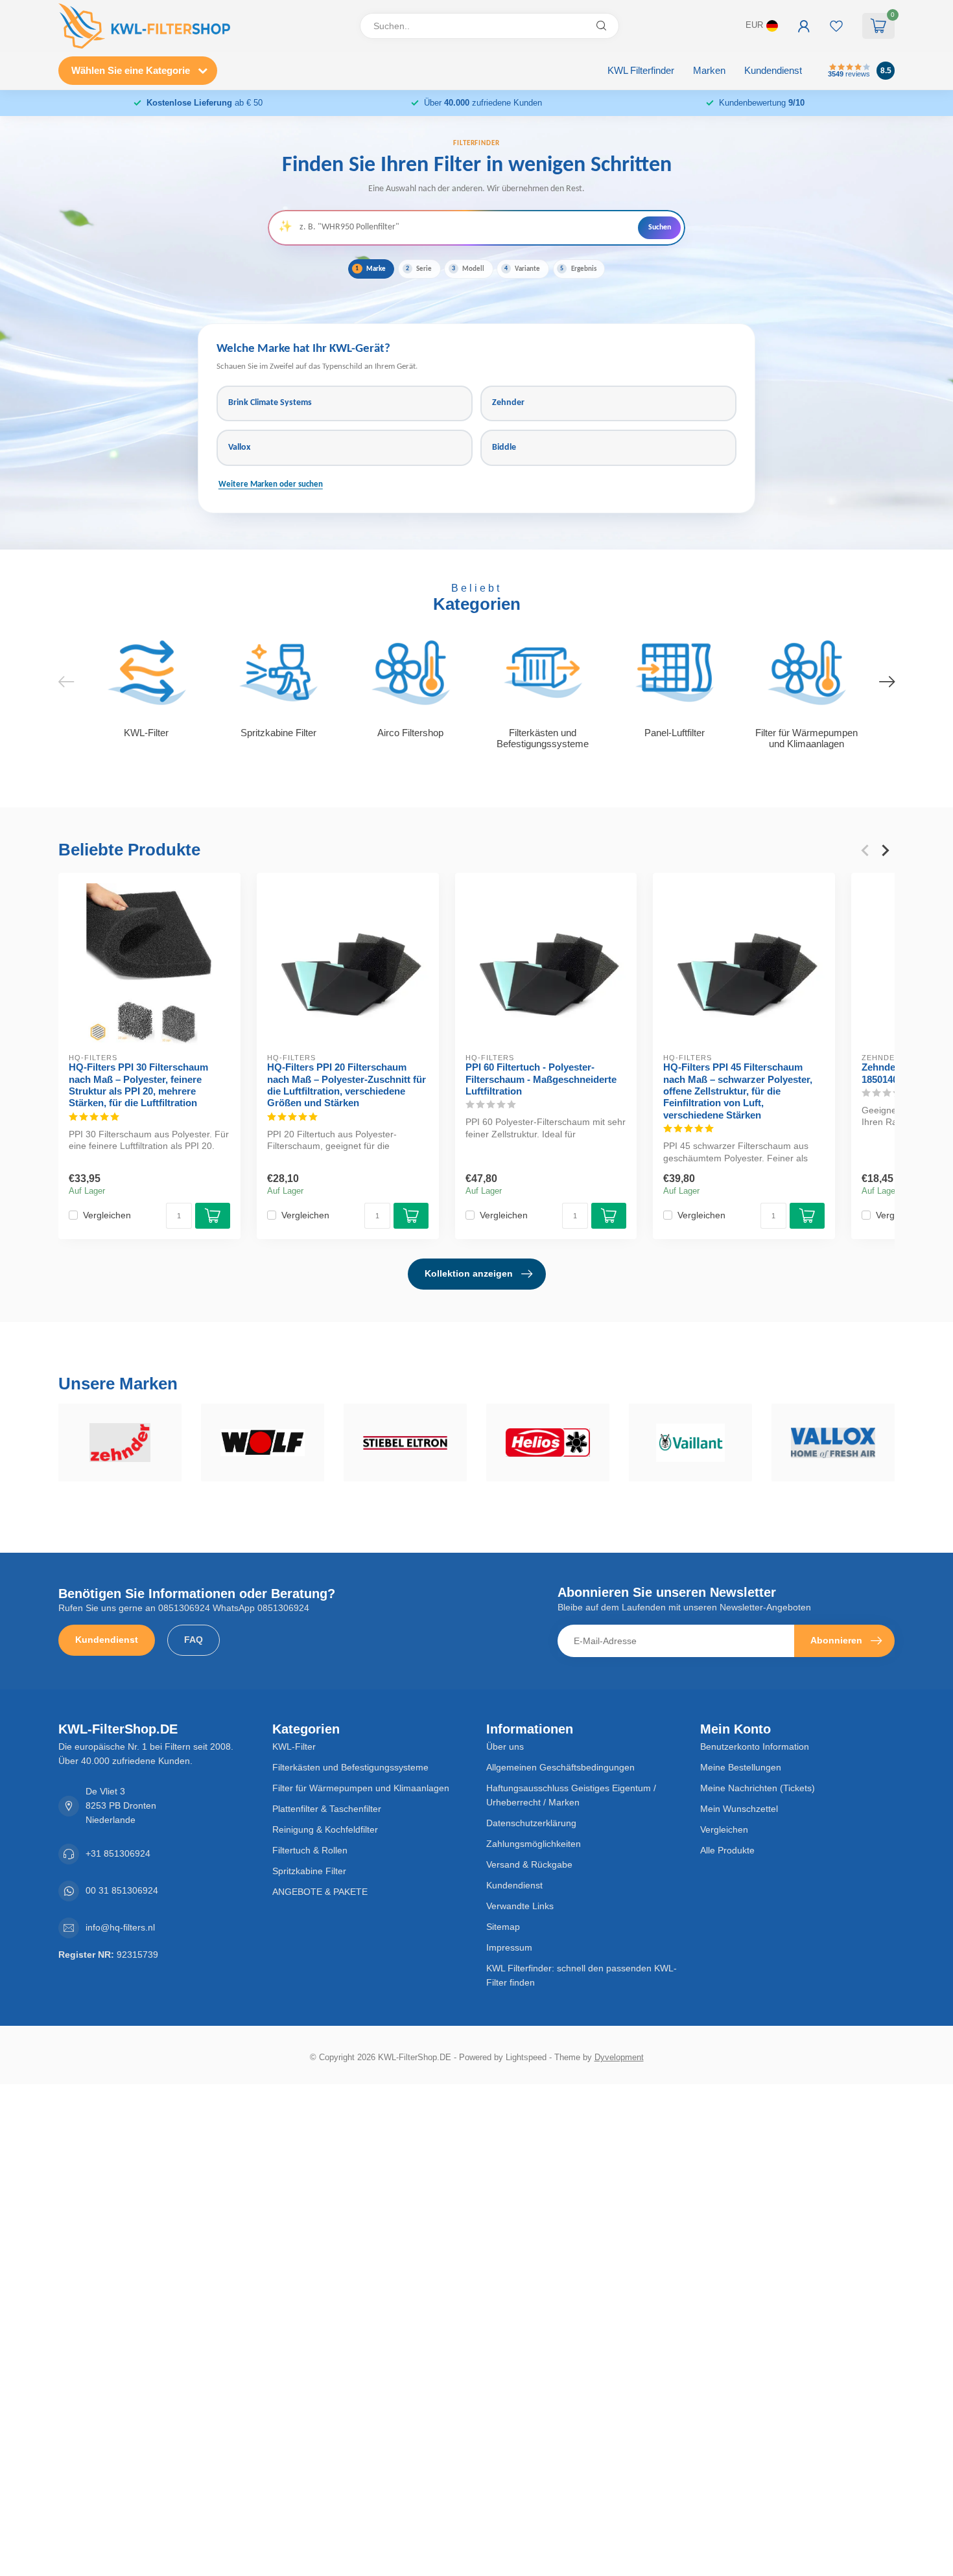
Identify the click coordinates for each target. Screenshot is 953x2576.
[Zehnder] (120, 1443)
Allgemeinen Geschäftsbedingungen (560, 1767)
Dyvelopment (619, 2058)
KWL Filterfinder (641, 70)
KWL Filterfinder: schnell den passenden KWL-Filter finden (582, 1975)
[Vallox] (833, 1443)
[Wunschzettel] (836, 26)
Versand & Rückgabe (529, 1864)
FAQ (194, 1640)
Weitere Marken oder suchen (271, 485)
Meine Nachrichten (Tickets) (758, 1788)
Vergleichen (107, 1215)
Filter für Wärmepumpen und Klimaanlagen (361, 1788)
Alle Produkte (727, 1850)
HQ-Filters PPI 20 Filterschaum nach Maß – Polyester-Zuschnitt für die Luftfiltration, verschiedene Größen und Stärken (347, 1085)
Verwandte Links (520, 1906)
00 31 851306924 (122, 1890)
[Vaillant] (690, 1443)
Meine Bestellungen (741, 1767)
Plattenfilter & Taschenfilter (327, 1809)
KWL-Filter (294, 1746)
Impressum (509, 1947)
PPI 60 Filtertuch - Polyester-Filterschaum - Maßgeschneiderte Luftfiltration (541, 1079)
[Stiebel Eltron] (405, 1443)
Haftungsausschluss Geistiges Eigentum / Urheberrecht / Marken (571, 1795)
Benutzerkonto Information (755, 1746)
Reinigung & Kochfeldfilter (325, 1829)
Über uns (505, 1746)
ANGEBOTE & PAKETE (320, 1892)
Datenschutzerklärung (531, 1823)
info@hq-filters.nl (120, 1927)
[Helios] (548, 1443)
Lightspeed (526, 2058)
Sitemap (503, 1927)
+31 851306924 (118, 1853)
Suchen (660, 227)
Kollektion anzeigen (469, 1273)
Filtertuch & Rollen (310, 1850)
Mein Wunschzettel (739, 1809)
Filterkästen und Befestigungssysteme (350, 1767)
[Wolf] (263, 1443)
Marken (709, 70)
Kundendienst (773, 70)
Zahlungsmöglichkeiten (534, 1844)
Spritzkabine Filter (309, 1871)
